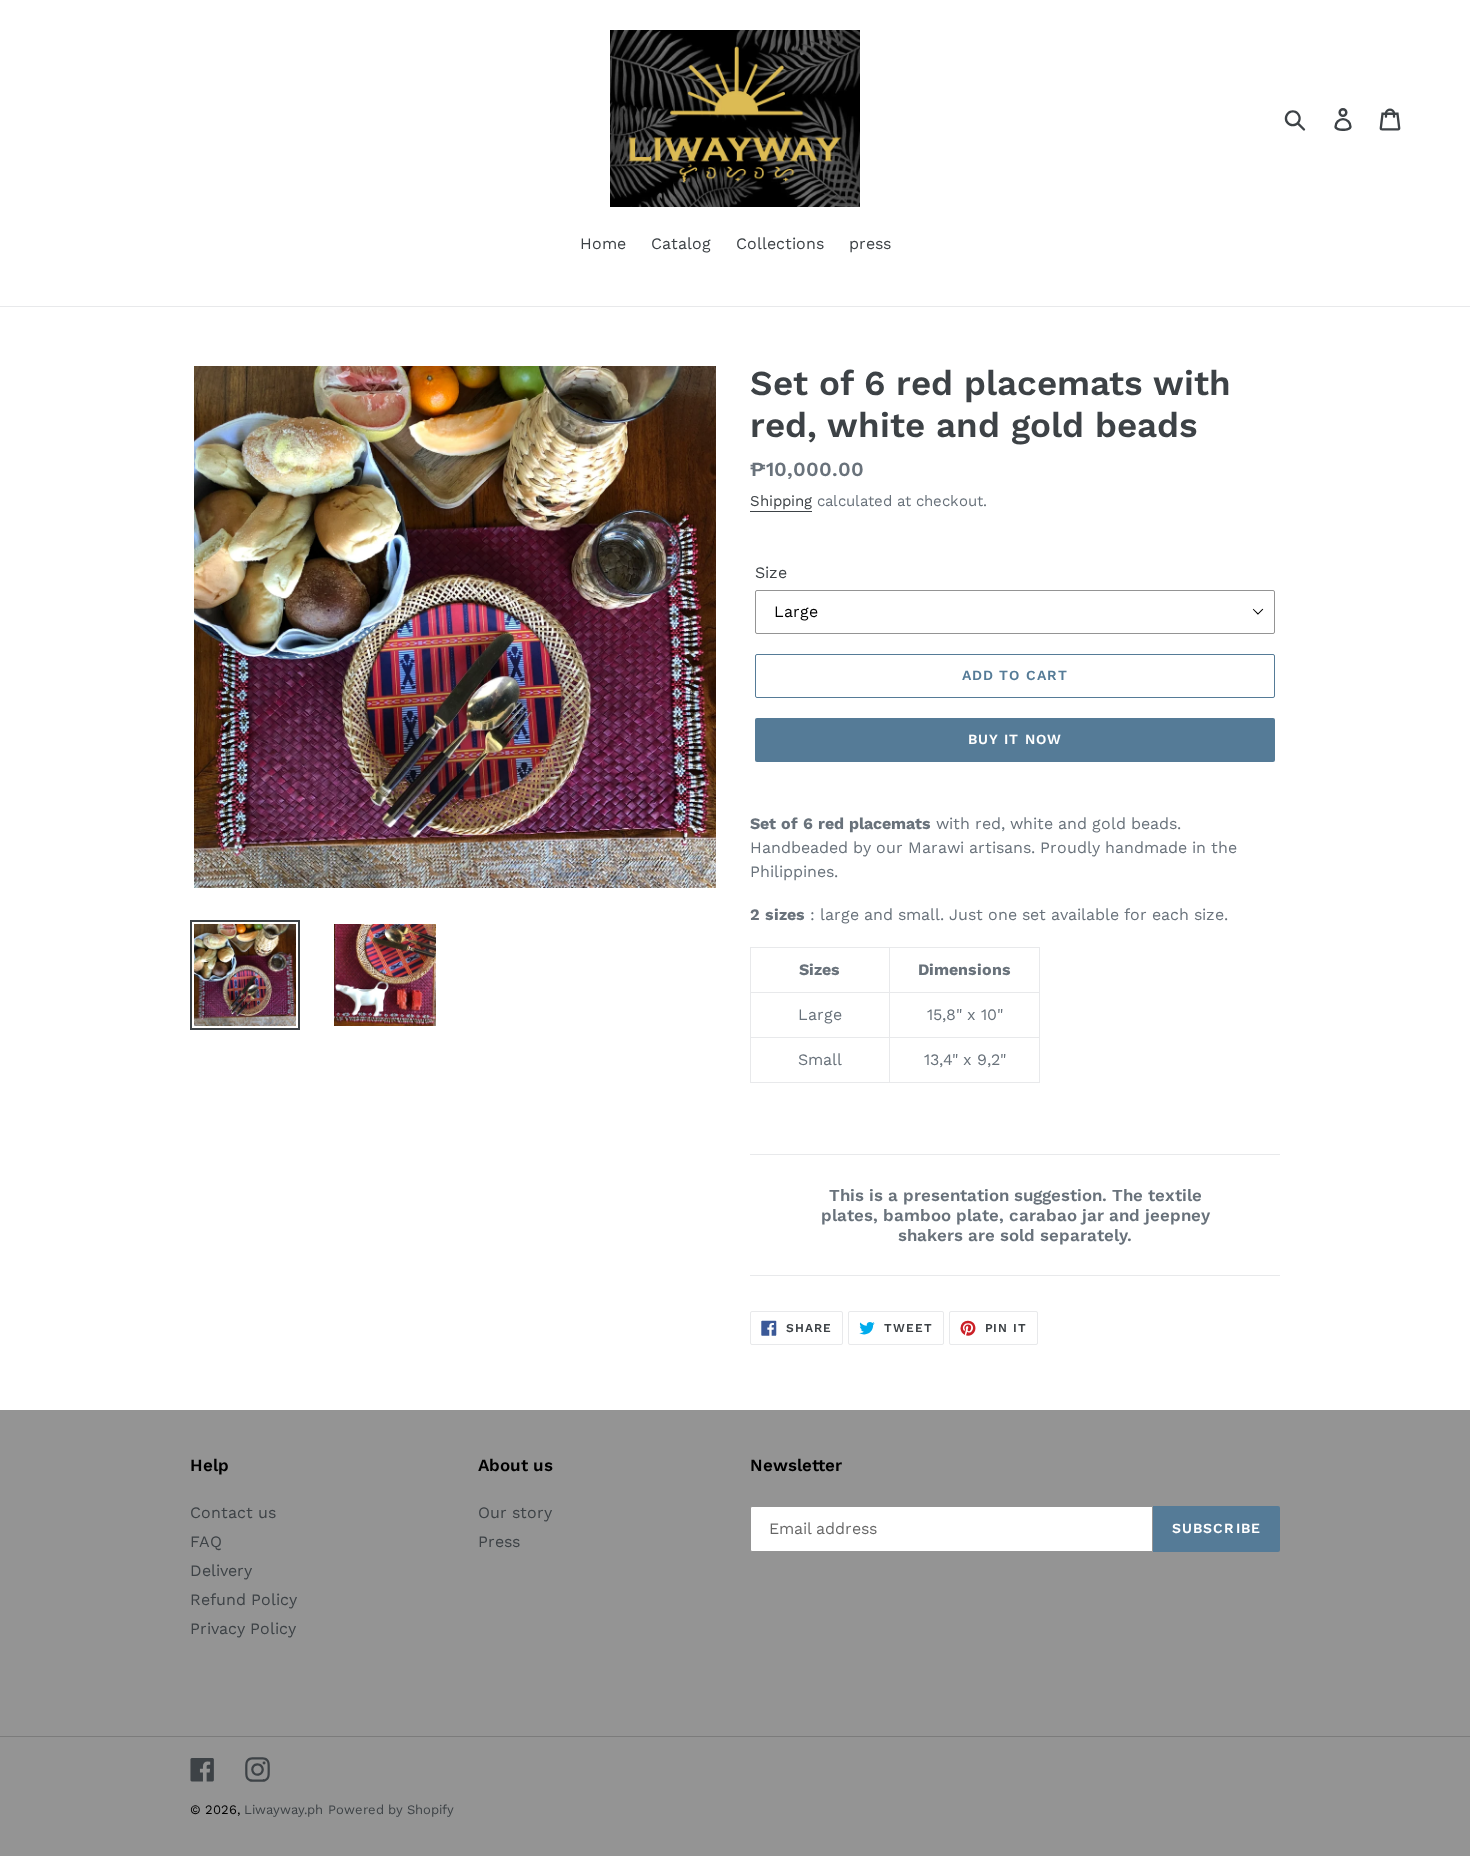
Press (499, 1541)
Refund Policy (243, 1599)
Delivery (221, 1570)
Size (771, 572)
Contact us (233, 1512)
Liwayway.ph (283, 1809)
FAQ (206, 1541)
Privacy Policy (243, 1628)
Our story (515, 1512)
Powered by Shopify (391, 1809)
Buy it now (1015, 739)
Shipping (781, 501)
